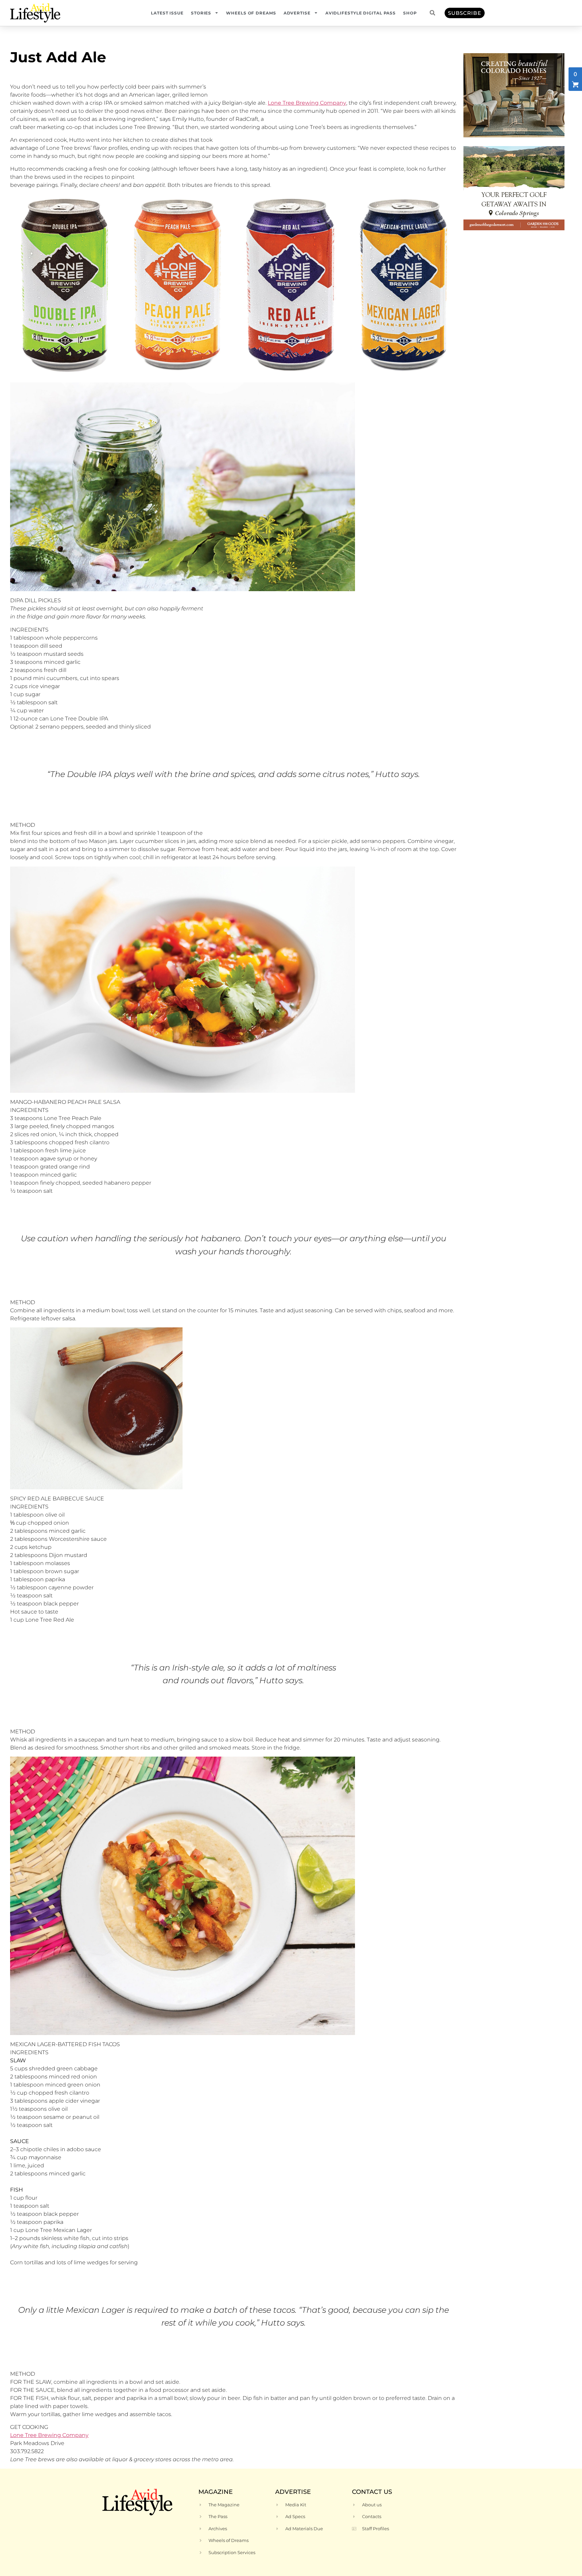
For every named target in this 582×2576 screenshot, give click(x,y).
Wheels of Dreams (251, 13)
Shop (410, 13)
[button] (432, 13)
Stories (201, 13)
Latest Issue (167, 13)
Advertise (297, 13)
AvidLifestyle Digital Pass (361, 13)
